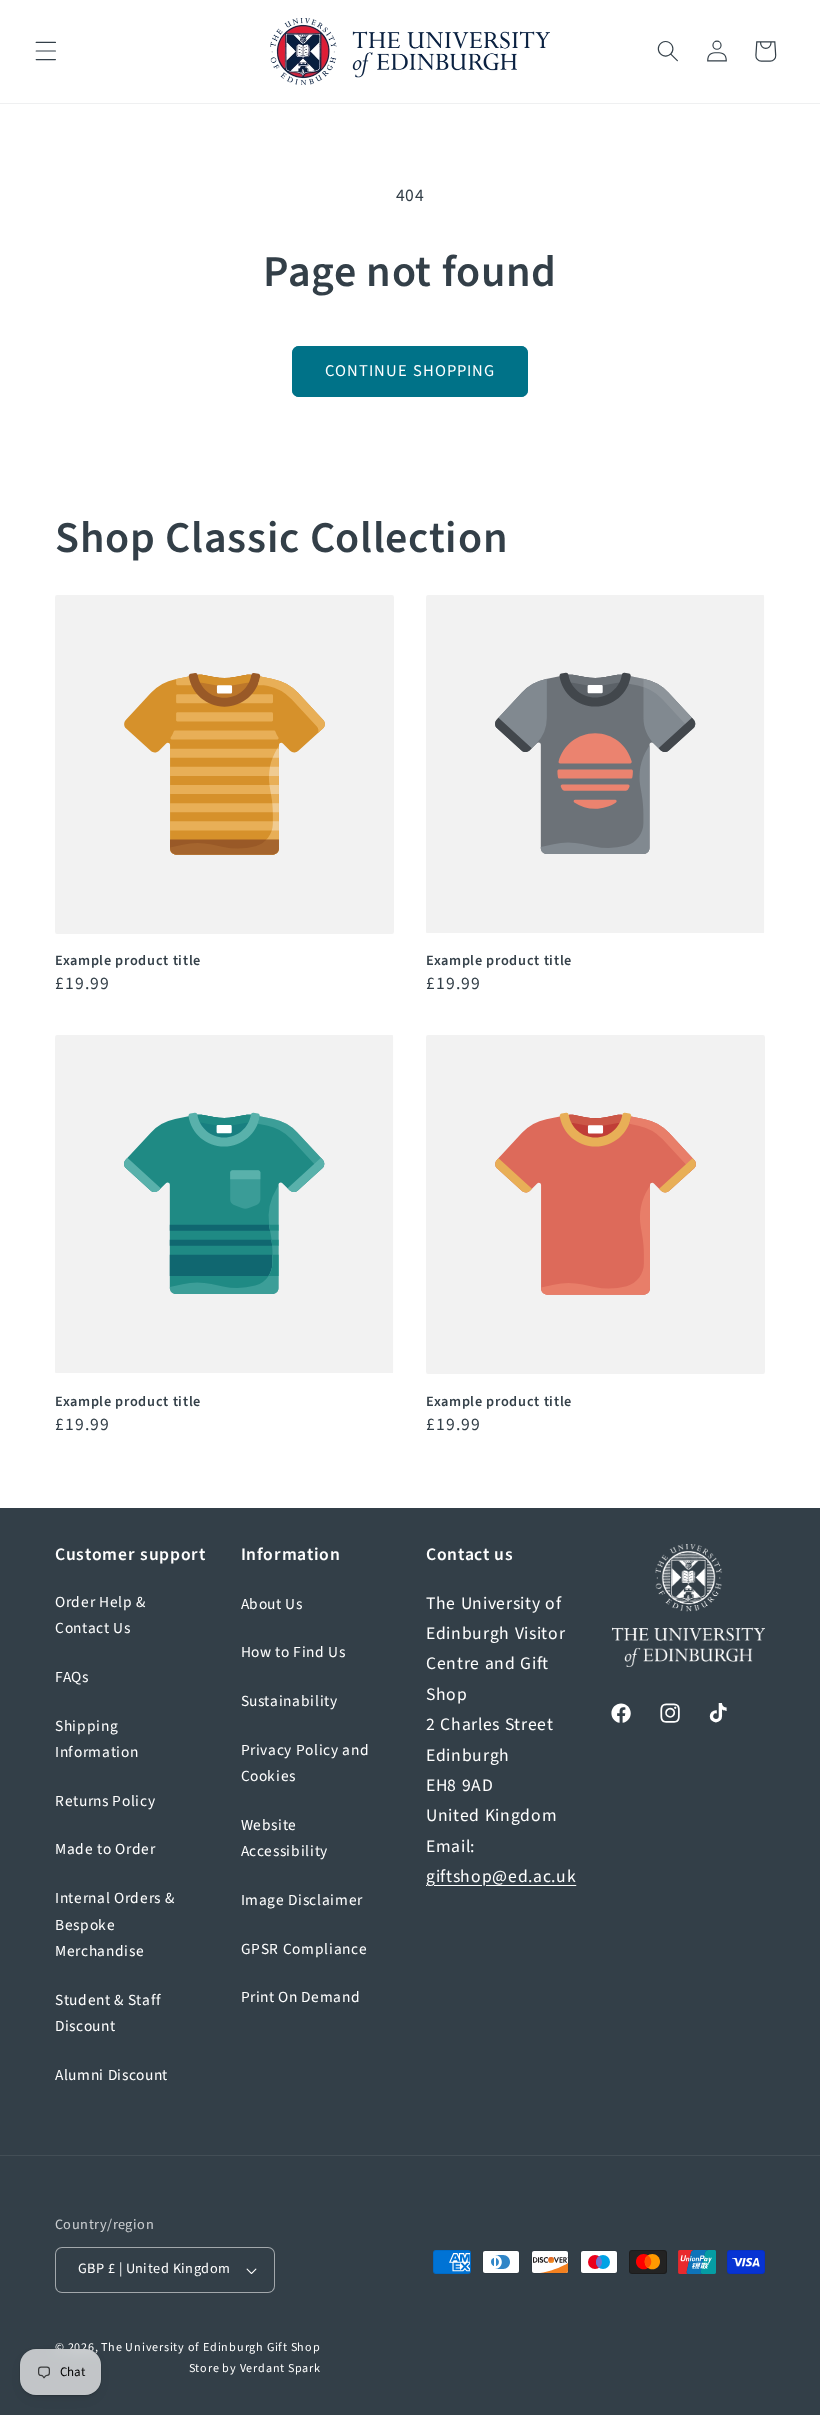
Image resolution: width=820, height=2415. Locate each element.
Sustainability (289, 1701)
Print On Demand (301, 1997)
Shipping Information (96, 1739)
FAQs (72, 1677)
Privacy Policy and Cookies (305, 1763)
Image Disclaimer (302, 1900)
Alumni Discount (111, 2075)
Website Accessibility (285, 1838)
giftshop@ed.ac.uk (501, 1876)
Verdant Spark (280, 2368)
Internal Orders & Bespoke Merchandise (114, 1924)
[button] (46, 51)
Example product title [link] (128, 961)
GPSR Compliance (304, 1949)
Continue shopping (410, 371)
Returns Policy (105, 1801)
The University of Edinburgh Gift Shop (211, 2347)
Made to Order (105, 1849)
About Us (272, 1604)
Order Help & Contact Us (100, 1615)
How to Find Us (293, 1652)
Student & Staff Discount (108, 2013)
